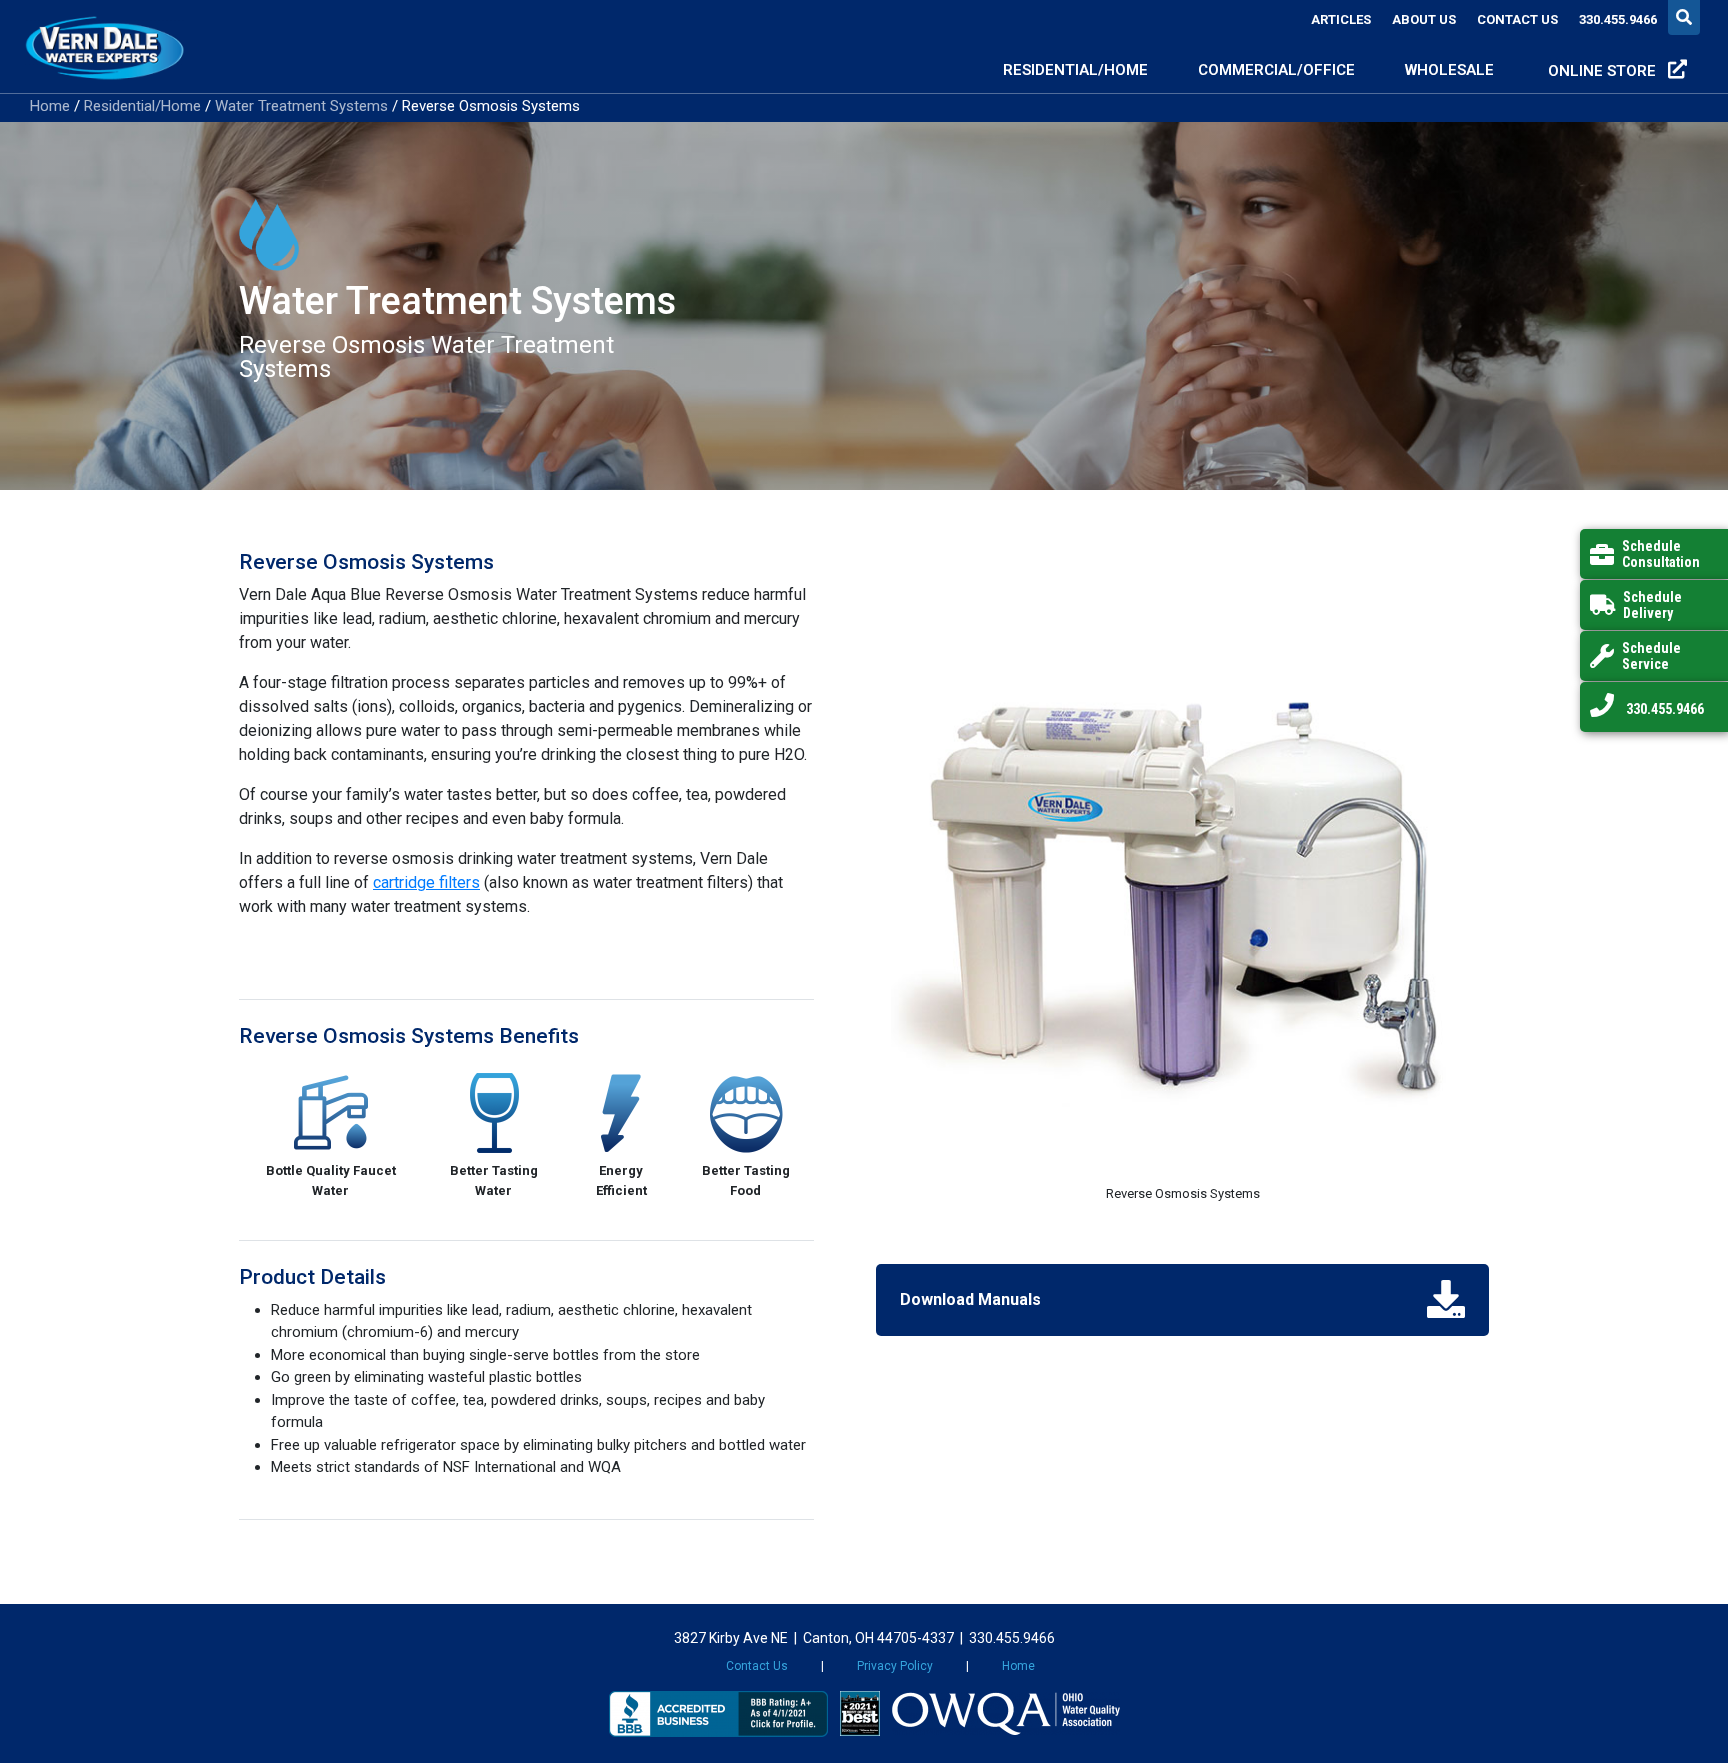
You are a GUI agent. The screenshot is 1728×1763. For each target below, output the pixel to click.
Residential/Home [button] (1075, 70)
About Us (1424, 19)
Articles (1341, 19)
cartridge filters (426, 882)
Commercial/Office (1276, 70)
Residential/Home (142, 106)
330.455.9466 (1618, 19)
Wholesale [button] (1451, 70)
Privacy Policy (895, 1666)
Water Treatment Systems (301, 106)
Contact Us (1517, 19)
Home (50, 106)
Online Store (1604, 71)
